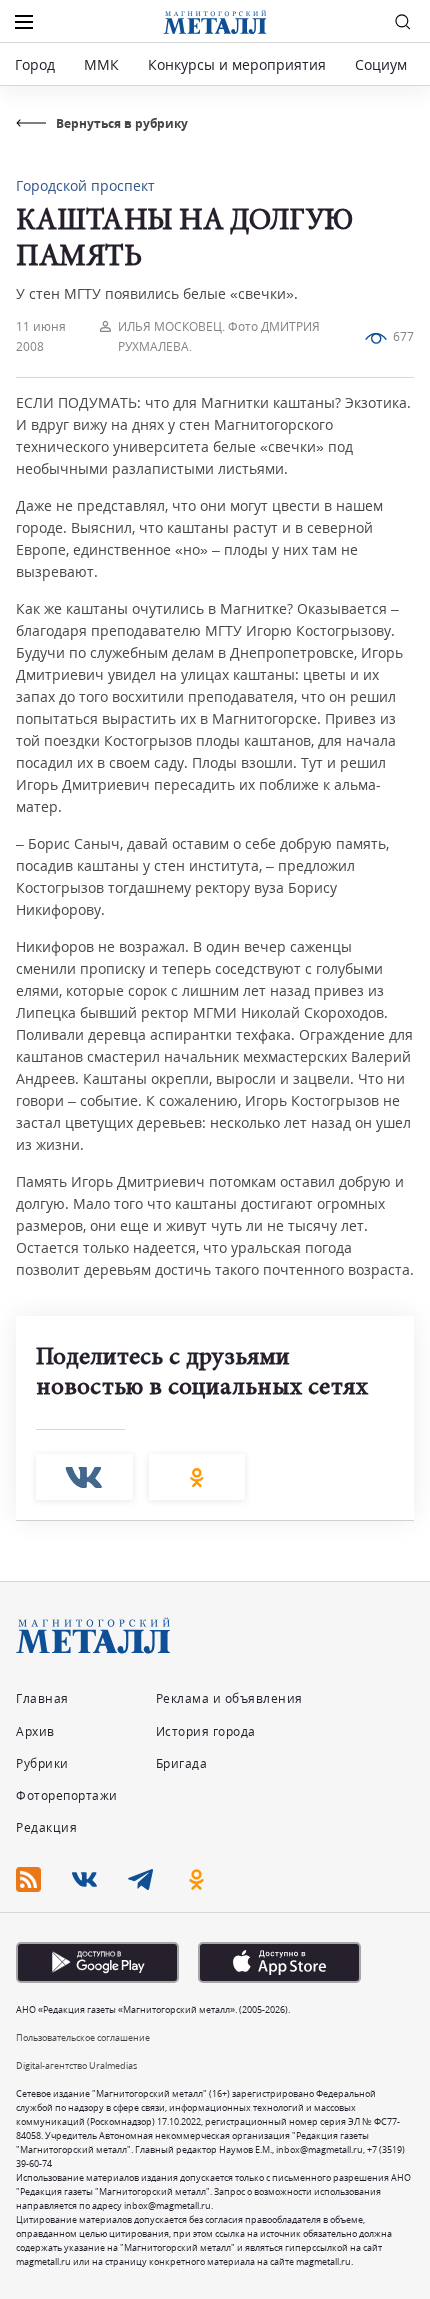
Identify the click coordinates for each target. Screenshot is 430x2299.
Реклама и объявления (229, 1698)
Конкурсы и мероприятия (239, 64)
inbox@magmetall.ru (319, 2149)
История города (206, 1731)
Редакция (46, 1827)
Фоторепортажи (67, 1795)
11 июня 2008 (41, 336)
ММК (101, 64)
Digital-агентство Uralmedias (76, 2065)
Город (35, 64)
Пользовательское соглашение (83, 2037)
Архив (35, 1731)
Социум (381, 64)
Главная (42, 1698)
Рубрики (42, 1763)
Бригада (182, 1763)
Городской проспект (85, 185)
